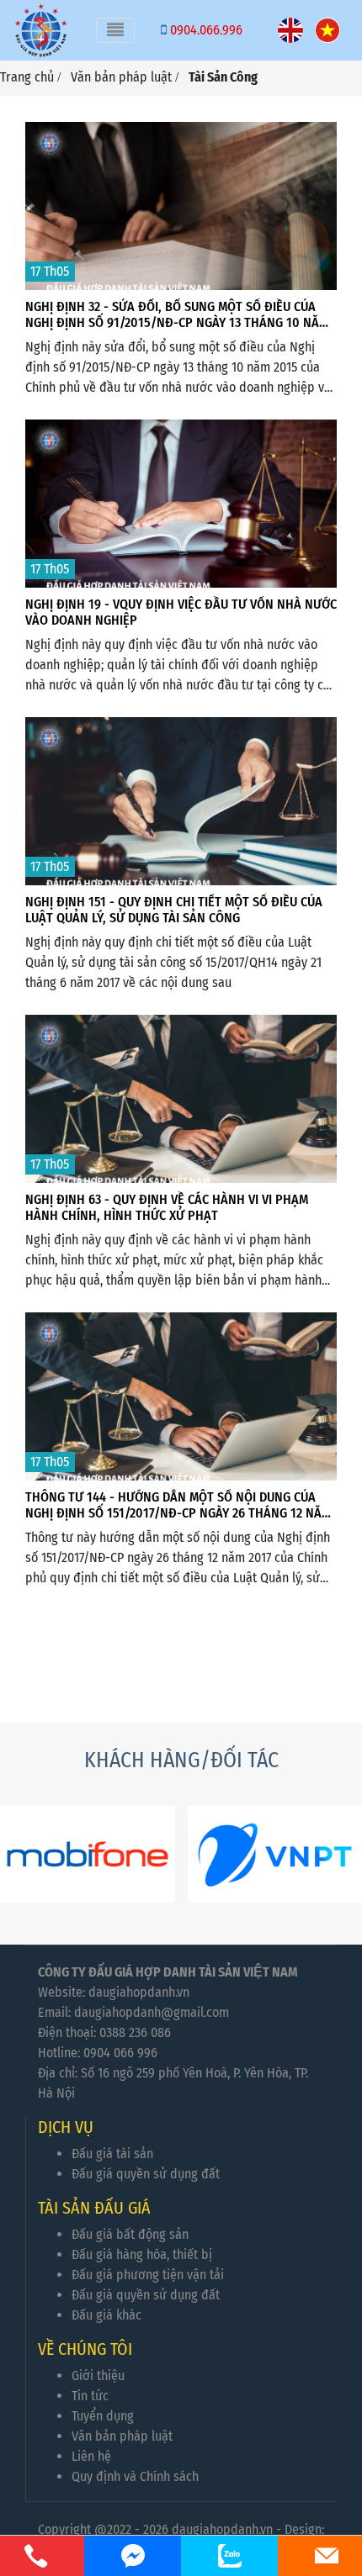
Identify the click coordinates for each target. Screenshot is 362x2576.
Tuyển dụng (103, 2416)
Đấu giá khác (106, 2315)
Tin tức (90, 2396)
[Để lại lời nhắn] (326, 2556)
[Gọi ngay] (36, 2556)
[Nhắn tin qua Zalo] (229, 2556)
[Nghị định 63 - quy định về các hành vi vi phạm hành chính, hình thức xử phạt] (181, 1117)
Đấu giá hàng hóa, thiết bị (142, 2254)
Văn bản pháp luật (122, 2436)
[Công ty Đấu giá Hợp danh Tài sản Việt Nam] (41, 30)
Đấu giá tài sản (112, 2154)
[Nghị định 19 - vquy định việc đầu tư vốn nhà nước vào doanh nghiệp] (181, 522)
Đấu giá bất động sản (130, 2234)
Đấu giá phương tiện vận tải (148, 2275)
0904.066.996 (206, 30)
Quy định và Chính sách (135, 2476)
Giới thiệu (98, 2375)
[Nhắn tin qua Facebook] (133, 2556)
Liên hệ (91, 2456)
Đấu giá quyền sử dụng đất (146, 2174)
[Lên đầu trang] (306, 2484)
